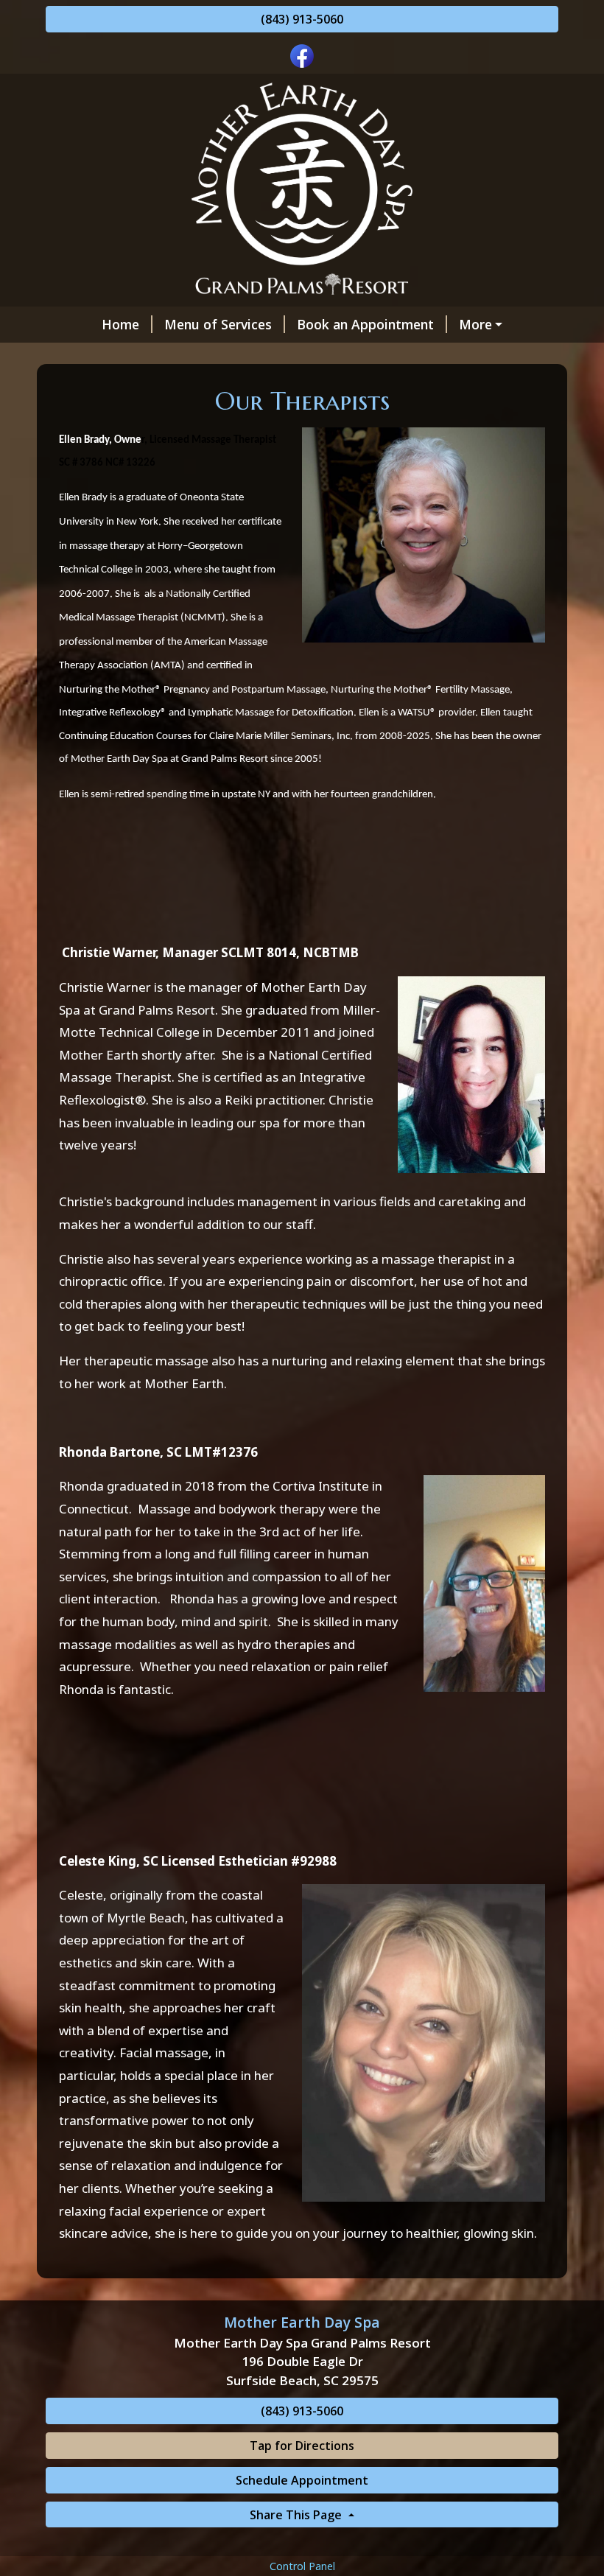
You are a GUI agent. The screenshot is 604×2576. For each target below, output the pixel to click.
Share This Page (297, 2515)
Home (120, 324)
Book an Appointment (365, 324)
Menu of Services (218, 324)
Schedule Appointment (302, 2480)
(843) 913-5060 (302, 19)
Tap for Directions (302, 2446)
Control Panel (302, 2566)
